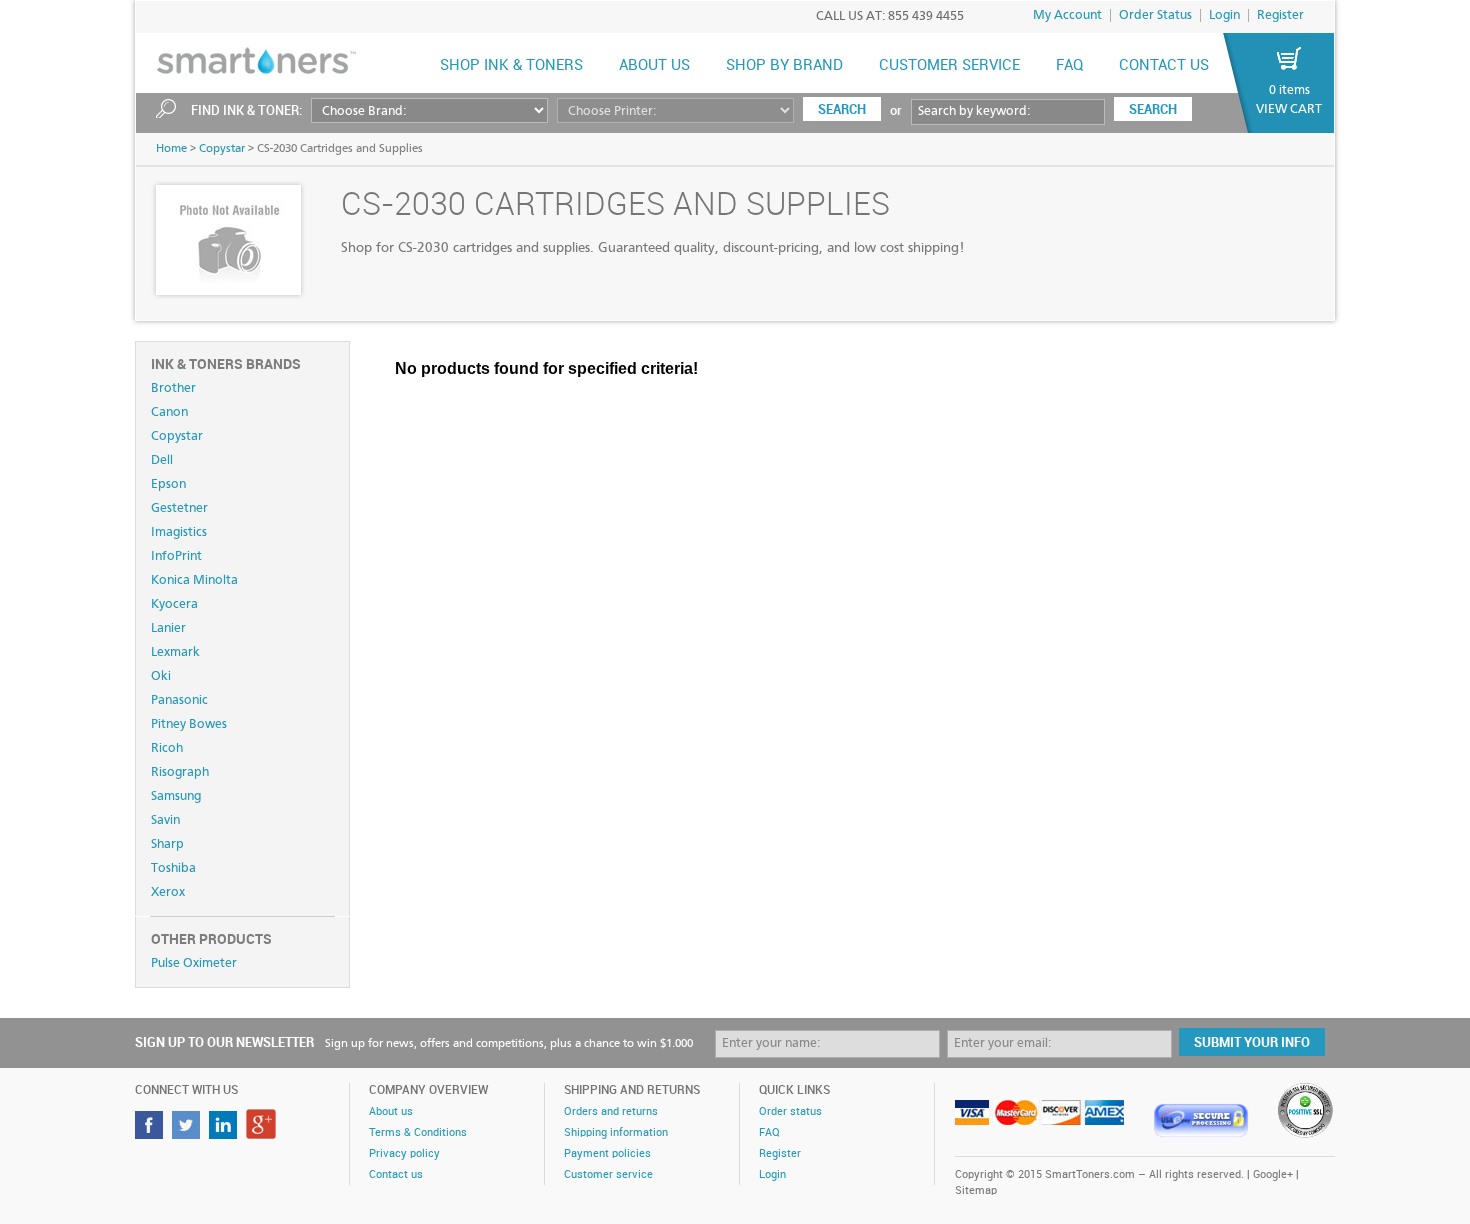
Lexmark (175, 652)
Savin (165, 820)
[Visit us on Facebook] (151, 1133)
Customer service (608, 1175)
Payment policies (607, 1154)
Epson (168, 484)
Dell (162, 460)
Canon (169, 412)
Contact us (1164, 66)
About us (654, 66)
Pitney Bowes (189, 724)
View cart (1289, 109)
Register (1280, 15)
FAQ (1069, 66)
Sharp (167, 844)
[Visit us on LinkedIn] (225, 1133)
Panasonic (179, 700)
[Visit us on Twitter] (188, 1133)
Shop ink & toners (511, 66)
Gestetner (179, 508)
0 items (1289, 90)
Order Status (1155, 15)
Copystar (222, 149)
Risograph (180, 772)
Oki (161, 676)
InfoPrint (176, 556)
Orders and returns (611, 1112)
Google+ (1273, 1175)
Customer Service (949, 66)
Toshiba (173, 868)
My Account (1067, 15)
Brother (173, 388)
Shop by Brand (784, 66)
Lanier (168, 628)
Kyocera (174, 604)
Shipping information (616, 1133)
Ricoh (167, 748)
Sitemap (976, 1191)
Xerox (168, 892)
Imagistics (179, 532)
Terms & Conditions (418, 1133)
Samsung (176, 796)
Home (171, 149)
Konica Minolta (194, 580)
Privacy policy (404, 1154)
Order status (790, 1112)
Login (1224, 15)
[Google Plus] (263, 1133)
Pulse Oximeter (194, 963)
